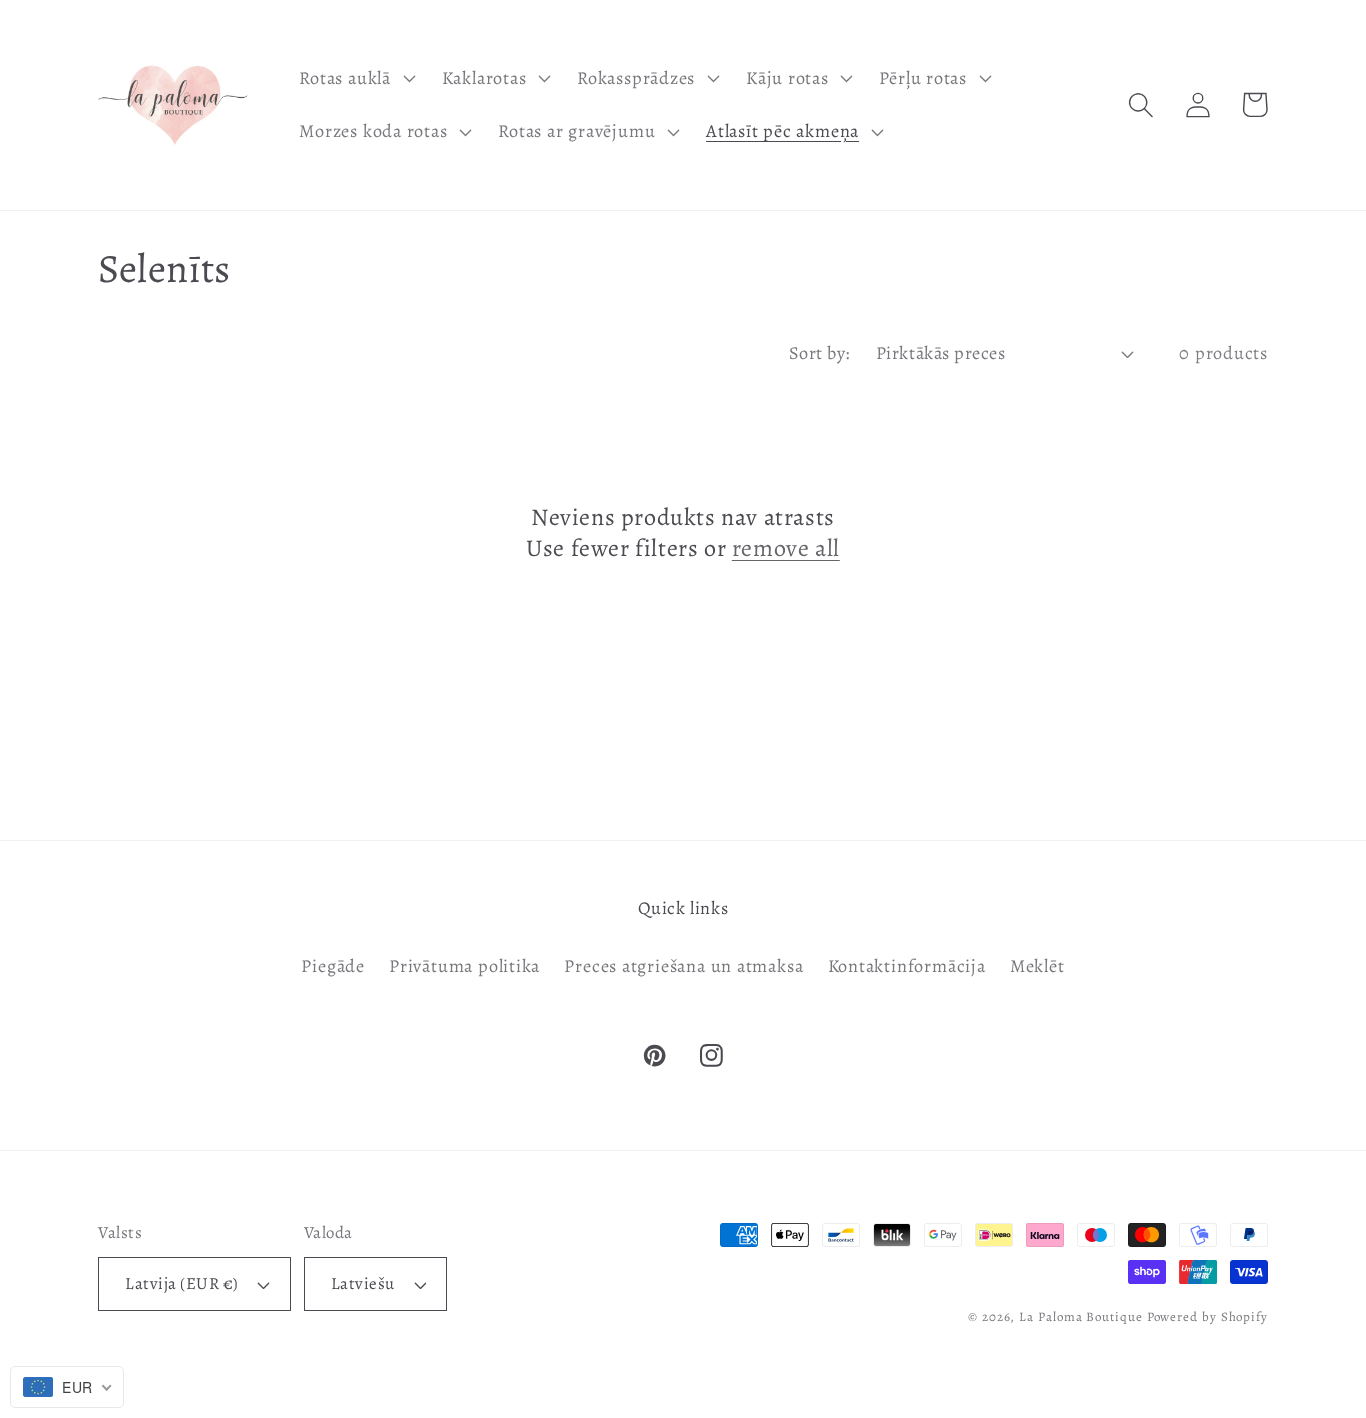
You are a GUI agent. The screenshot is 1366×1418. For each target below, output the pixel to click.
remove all (786, 548)
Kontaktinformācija (907, 966)
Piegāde (332, 966)
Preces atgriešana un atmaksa (683, 966)
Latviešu (363, 1283)
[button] (355, 78)
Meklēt (1037, 966)
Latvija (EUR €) (182, 1283)
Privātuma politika (464, 966)
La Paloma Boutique (1080, 1316)
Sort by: (819, 353)
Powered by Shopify (1207, 1316)
